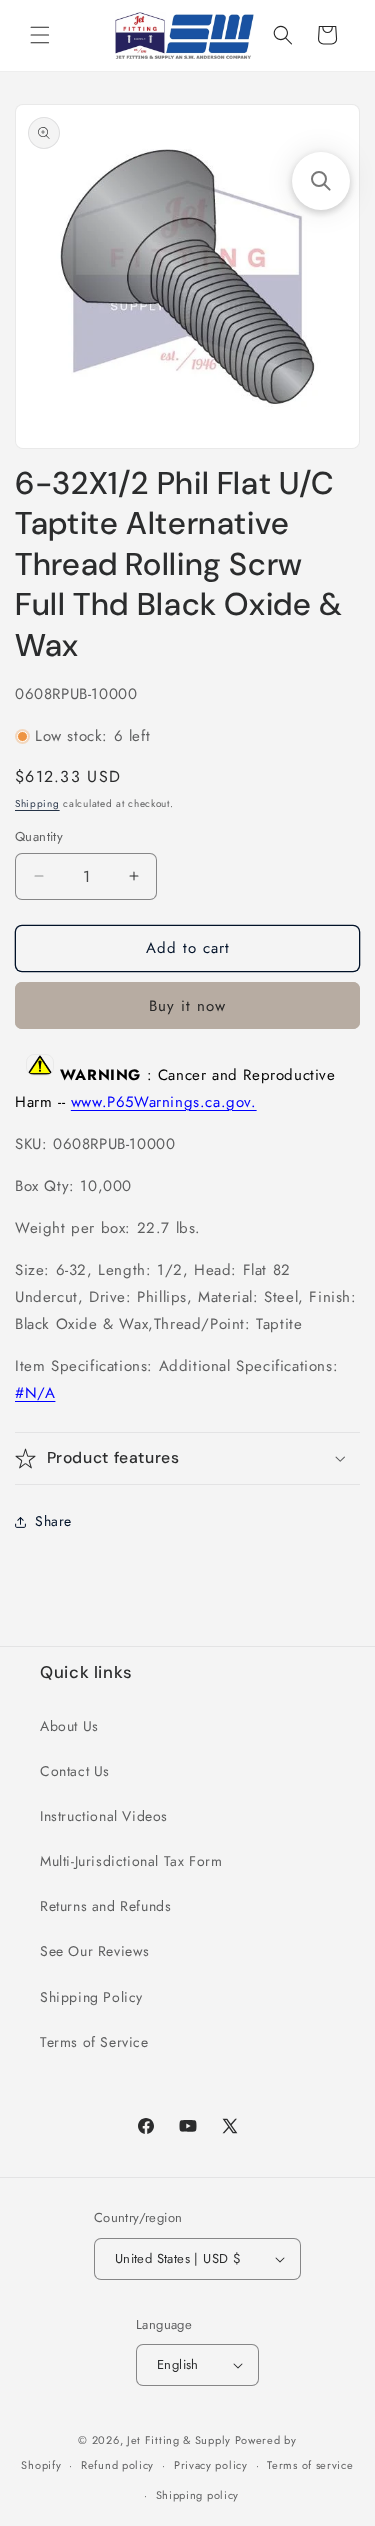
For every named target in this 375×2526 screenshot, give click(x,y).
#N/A (35, 1393)
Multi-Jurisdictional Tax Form (131, 1861)
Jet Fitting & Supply (179, 2440)
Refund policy (117, 2465)
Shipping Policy (91, 1997)
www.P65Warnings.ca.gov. (164, 1102)
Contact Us (75, 1771)
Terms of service (310, 2465)
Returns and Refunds (105, 1906)
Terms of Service (94, 2042)
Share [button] (53, 1521)
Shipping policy (198, 2495)
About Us (69, 1726)
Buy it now (187, 1006)
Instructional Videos (104, 1816)
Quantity (39, 836)
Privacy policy (211, 2465)
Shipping (37, 803)
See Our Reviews (95, 1951)
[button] (40, 35)
